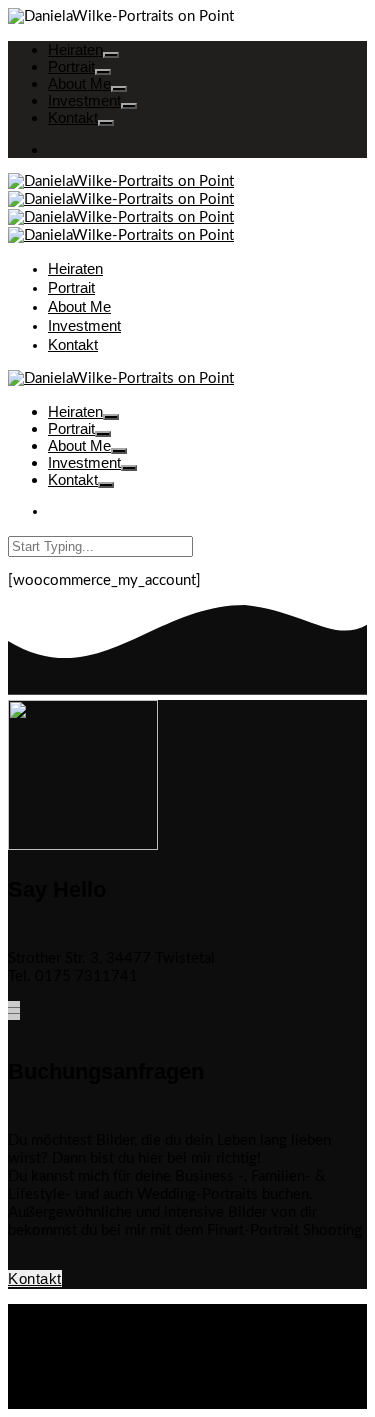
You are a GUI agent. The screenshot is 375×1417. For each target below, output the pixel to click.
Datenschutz (88, 1330)
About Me (79, 83)
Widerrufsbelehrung (113, 1366)
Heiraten (75, 49)
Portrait (71, 66)
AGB (63, 1312)
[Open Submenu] (111, 55)
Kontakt (73, 117)
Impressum (83, 1348)
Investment (84, 100)
